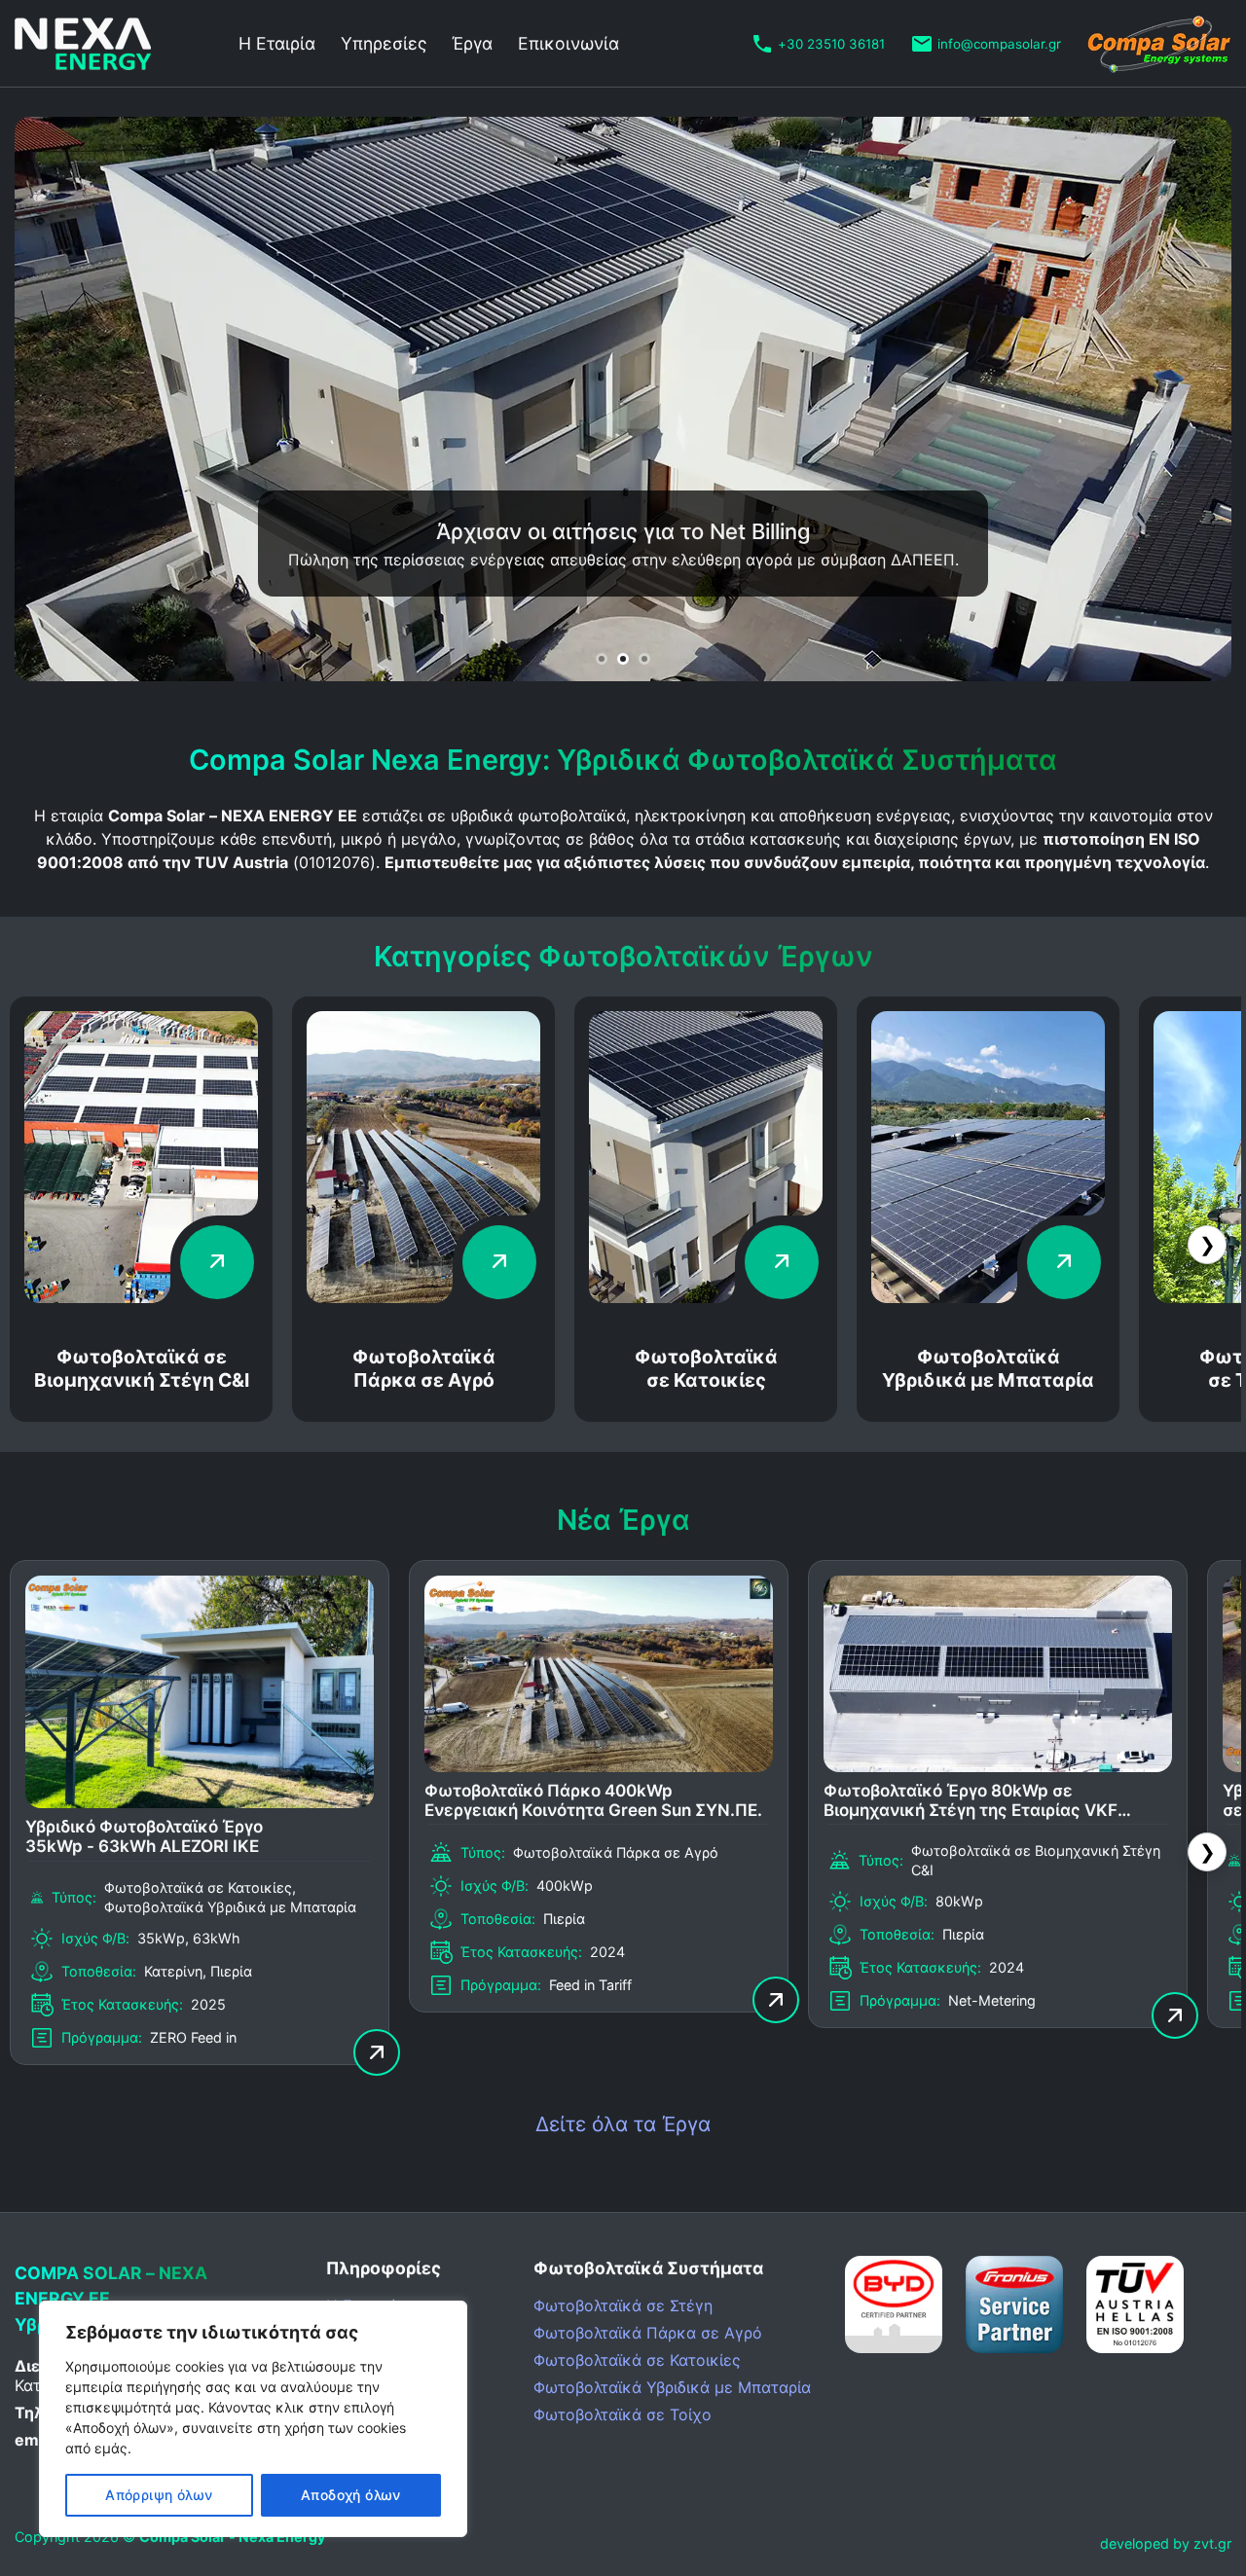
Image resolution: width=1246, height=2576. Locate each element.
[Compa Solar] (1159, 44)
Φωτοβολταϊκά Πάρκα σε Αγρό (424, 1368)
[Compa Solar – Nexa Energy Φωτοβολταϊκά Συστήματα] (112, 44)
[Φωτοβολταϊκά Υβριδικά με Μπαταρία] (988, 1297)
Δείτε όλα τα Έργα (623, 2124)
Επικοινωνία (568, 43)
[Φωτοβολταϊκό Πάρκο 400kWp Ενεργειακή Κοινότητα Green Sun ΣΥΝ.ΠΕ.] (599, 1766)
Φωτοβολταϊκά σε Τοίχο (623, 2414)
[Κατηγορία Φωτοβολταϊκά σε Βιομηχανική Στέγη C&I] (141, 1297)
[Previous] (63, 399)
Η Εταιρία (277, 43)
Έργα (472, 43)
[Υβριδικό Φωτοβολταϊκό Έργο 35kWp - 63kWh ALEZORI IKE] (200, 1802)
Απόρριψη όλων (159, 2495)
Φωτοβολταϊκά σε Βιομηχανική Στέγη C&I (142, 1368)
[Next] (1183, 399)
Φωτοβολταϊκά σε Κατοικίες (706, 1368)
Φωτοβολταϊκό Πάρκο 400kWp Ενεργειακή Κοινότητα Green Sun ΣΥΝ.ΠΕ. (593, 1800)
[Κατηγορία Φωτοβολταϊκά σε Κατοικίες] (706, 1297)
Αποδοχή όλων (351, 2495)
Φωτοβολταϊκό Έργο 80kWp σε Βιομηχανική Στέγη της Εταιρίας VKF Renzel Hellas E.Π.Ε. (971, 1802)
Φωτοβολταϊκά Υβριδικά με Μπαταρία (988, 1368)
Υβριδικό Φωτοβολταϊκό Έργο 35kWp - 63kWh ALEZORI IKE (144, 1836)
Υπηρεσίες (384, 43)
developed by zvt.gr (1166, 2543)
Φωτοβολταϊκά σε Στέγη (623, 2305)
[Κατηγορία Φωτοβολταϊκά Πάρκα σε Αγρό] (423, 1297)
